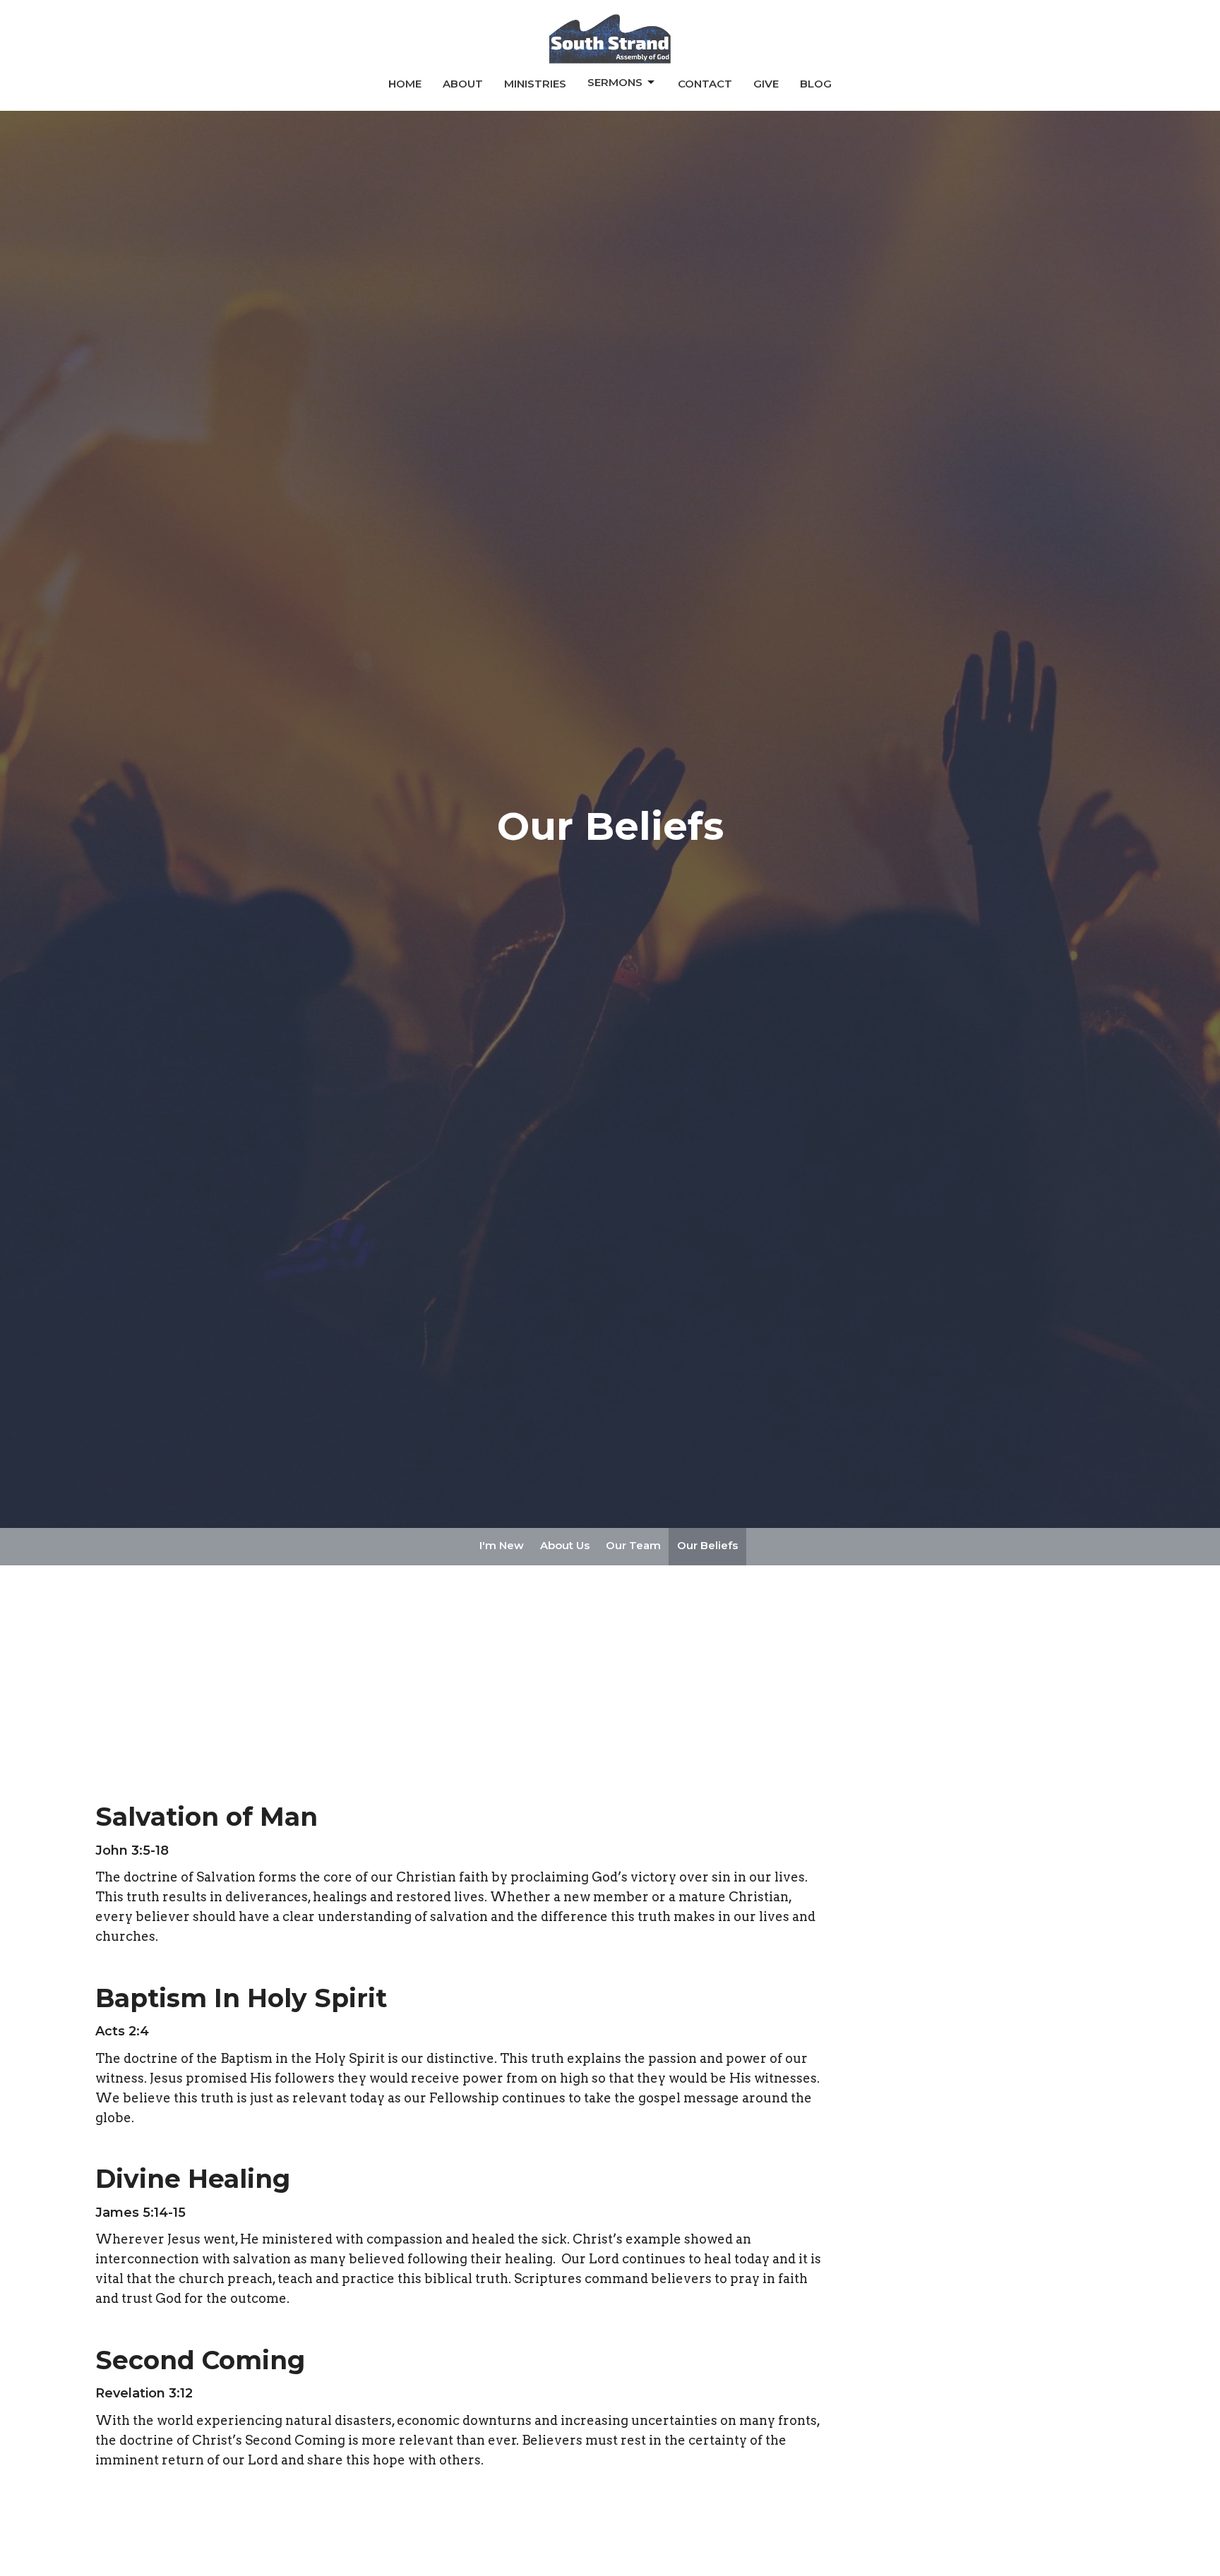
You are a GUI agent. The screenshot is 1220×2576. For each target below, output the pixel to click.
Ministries (535, 84)
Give (766, 84)
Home (405, 84)
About (463, 84)
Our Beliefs (707, 1545)
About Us (565, 1545)
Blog (816, 84)
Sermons (615, 82)
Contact (705, 84)
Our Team (633, 1545)
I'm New (502, 1545)
